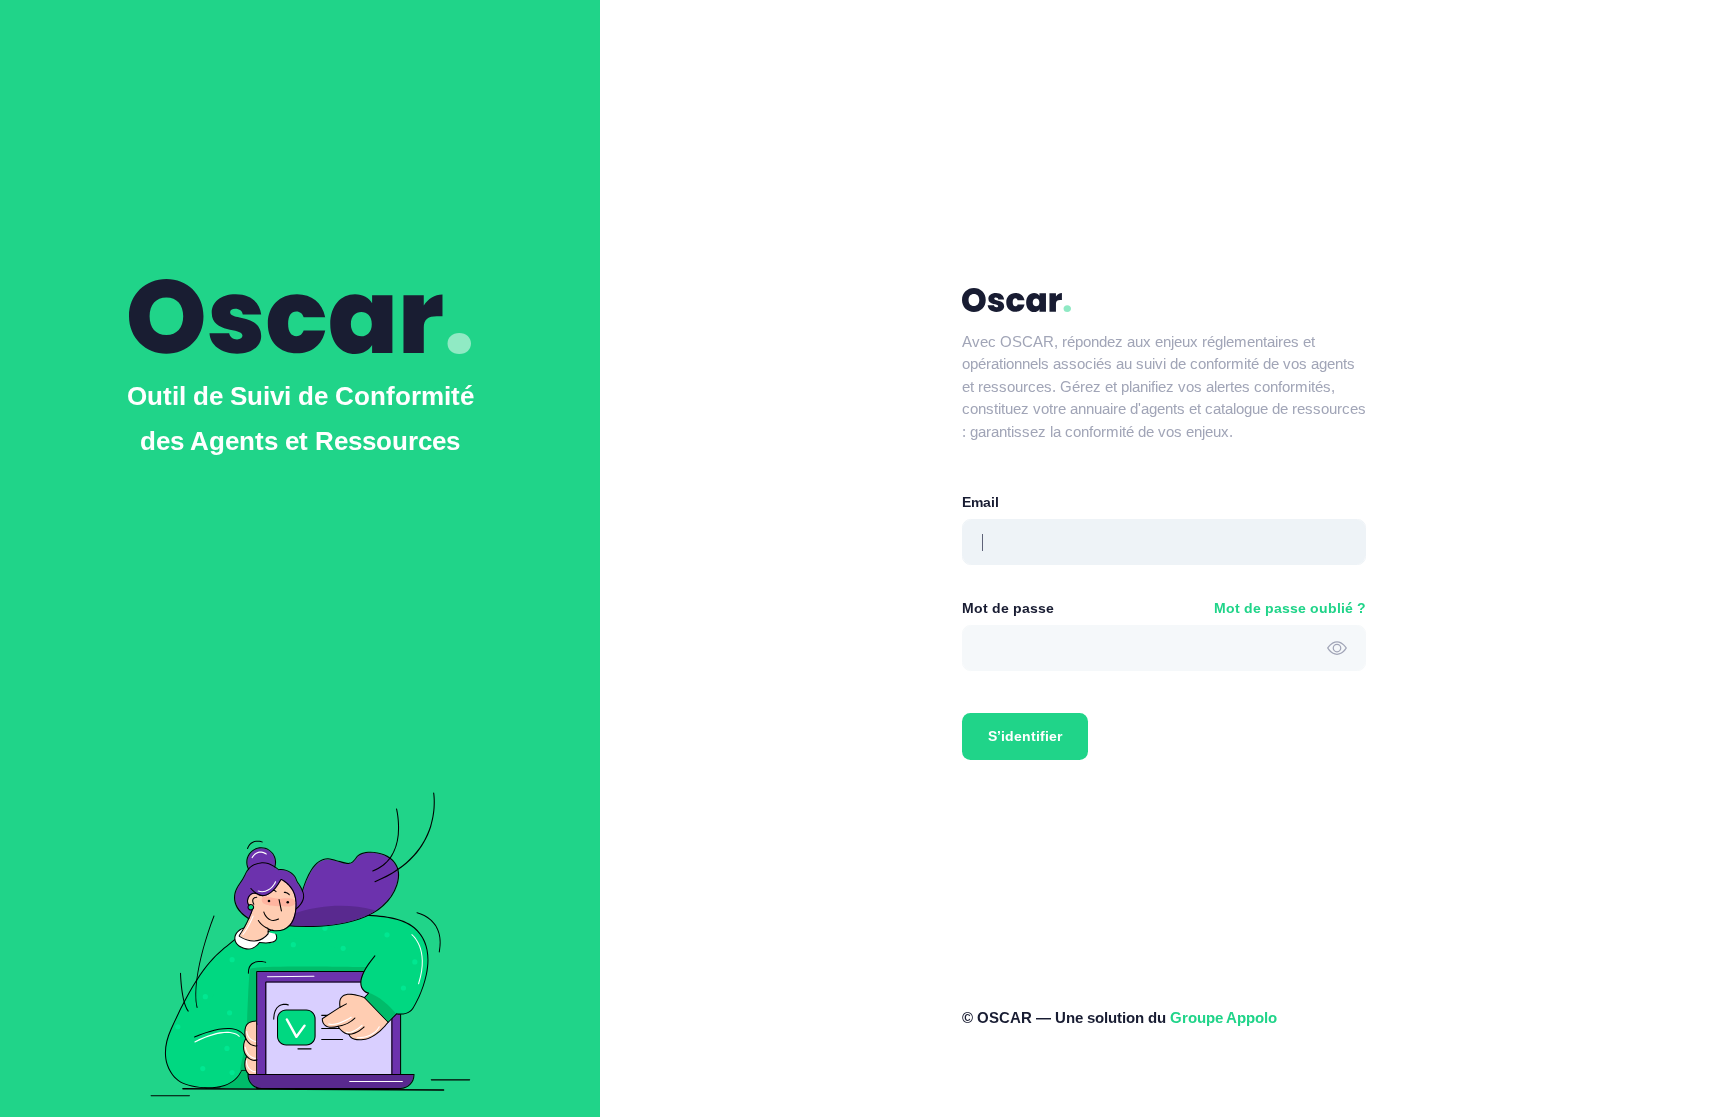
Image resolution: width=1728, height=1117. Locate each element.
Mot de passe (1008, 608)
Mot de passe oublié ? (1290, 608)
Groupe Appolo (1223, 1017)
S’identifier (1025, 736)
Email (980, 502)
